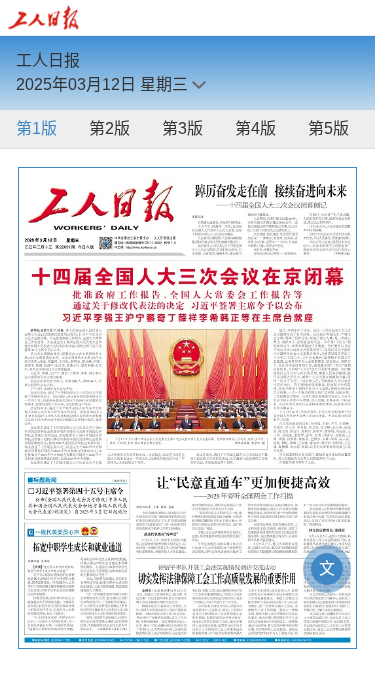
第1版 (36, 128)
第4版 (255, 128)
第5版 (328, 128)
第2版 (109, 128)
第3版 (182, 128)
